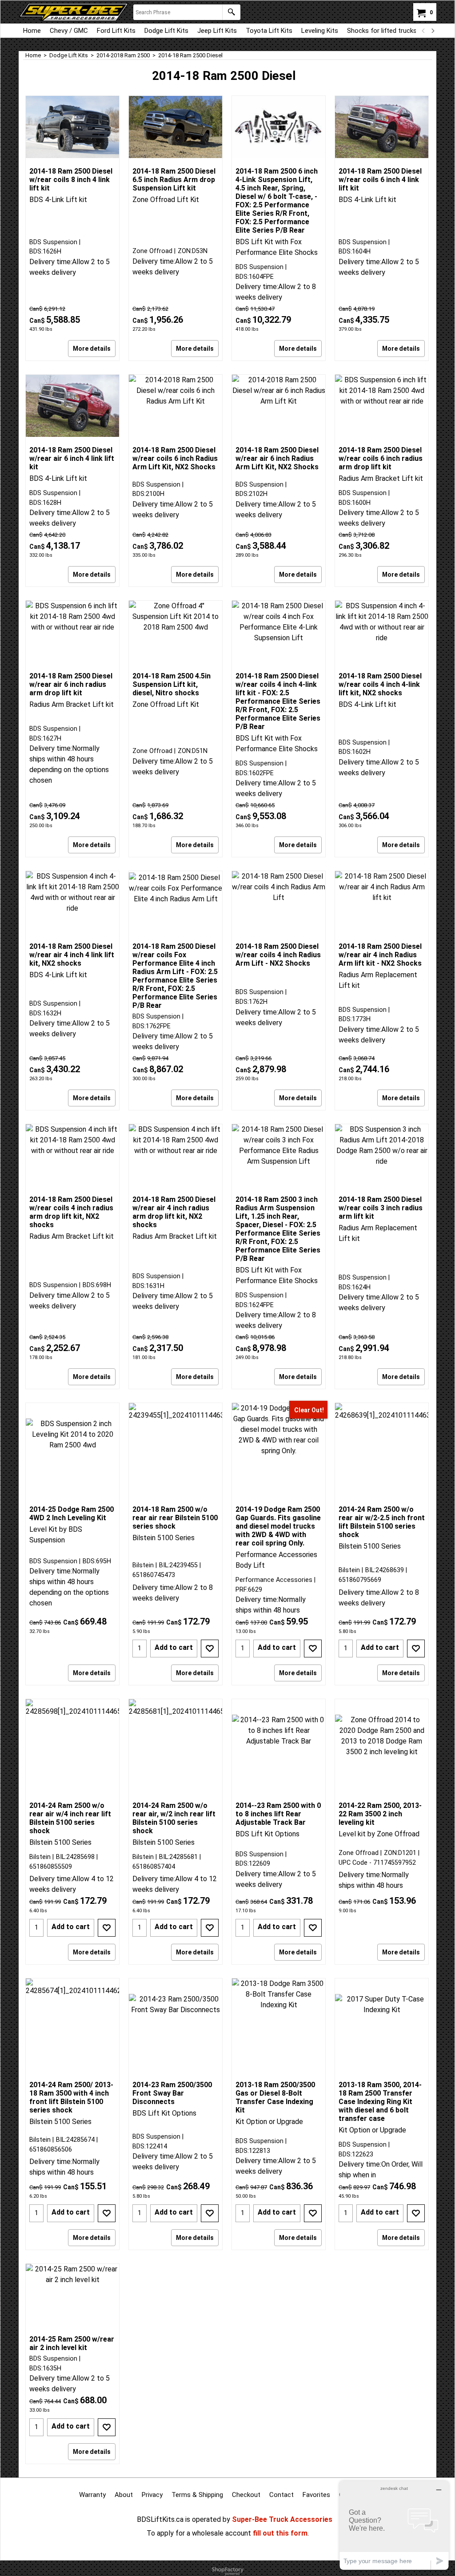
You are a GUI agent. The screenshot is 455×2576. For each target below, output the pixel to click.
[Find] (231, 12)
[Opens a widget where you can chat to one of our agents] (394, 2525)
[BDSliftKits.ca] (74, 12)
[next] (432, 31)
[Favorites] (210, 1649)
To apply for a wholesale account (199, 2533)
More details (92, 349)
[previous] (423, 31)
